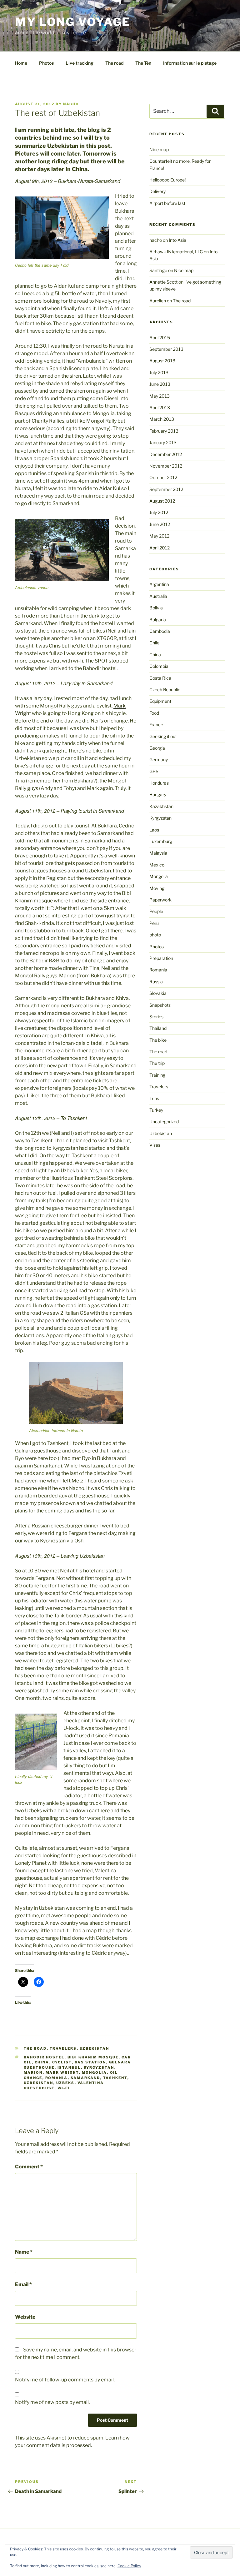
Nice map (159, 149)
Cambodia (160, 631)
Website (25, 2317)
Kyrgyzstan (99, 2067)
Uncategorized (164, 1122)
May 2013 (160, 396)
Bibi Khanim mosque (93, 2057)
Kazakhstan (161, 806)
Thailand (158, 1028)
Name (24, 2252)
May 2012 (159, 536)
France (156, 725)
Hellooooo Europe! (167, 180)
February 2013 (164, 431)
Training (157, 1075)
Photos (46, 63)
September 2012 (166, 489)
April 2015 (160, 338)
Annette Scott (163, 282)
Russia (156, 982)
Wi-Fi (64, 2088)
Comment (29, 2167)
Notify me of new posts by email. (52, 2402)
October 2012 (163, 477)
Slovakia (158, 993)
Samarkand (85, 2078)
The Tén (143, 63)
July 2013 (159, 372)
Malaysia (158, 853)
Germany (159, 759)
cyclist (62, 2062)
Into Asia (177, 240)
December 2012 (166, 454)
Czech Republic (165, 690)
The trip (157, 1063)
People (156, 911)
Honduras (159, 783)
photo (155, 935)
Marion (33, 2072)
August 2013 (162, 361)
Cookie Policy (129, 2566)
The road (114, 63)
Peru (154, 923)
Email (23, 2284)
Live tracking (80, 63)
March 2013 (162, 419)
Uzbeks (65, 2083)
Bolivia (156, 608)
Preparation (161, 958)
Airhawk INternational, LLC (176, 252)
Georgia (157, 748)
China (42, 2062)
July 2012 (159, 512)
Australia (158, 596)
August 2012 (162, 501)
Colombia (159, 666)
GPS (154, 771)
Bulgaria (158, 620)
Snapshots (160, 1005)
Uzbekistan (95, 2048)
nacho (71, 104)
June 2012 (160, 524)
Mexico (157, 865)
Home (21, 63)
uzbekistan (39, 2083)
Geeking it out (163, 736)
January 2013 (163, 442)
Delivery (157, 191)
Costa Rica (160, 678)
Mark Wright (62, 2072)
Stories (156, 1017)
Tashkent (115, 2078)
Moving (157, 888)
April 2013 (160, 407)
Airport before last (167, 203)
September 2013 (166, 349)
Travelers (63, 2048)
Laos (154, 830)
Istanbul (69, 2067)
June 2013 (160, 384)
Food (154, 713)
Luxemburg (161, 841)
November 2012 (166, 466)
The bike (158, 1040)
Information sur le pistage (190, 63)
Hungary (158, 794)
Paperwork (160, 900)
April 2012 (160, 548)
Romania (57, 2078)
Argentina (159, 584)
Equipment (160, 701)
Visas (155, 1145)
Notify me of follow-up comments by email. (65, 2380)
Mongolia (95, 2072)
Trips (154, 1098)
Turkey (156, 1110)
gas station (90, 2062)
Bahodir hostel (44, 2057)
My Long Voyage (73, 22)
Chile (154, 643)
